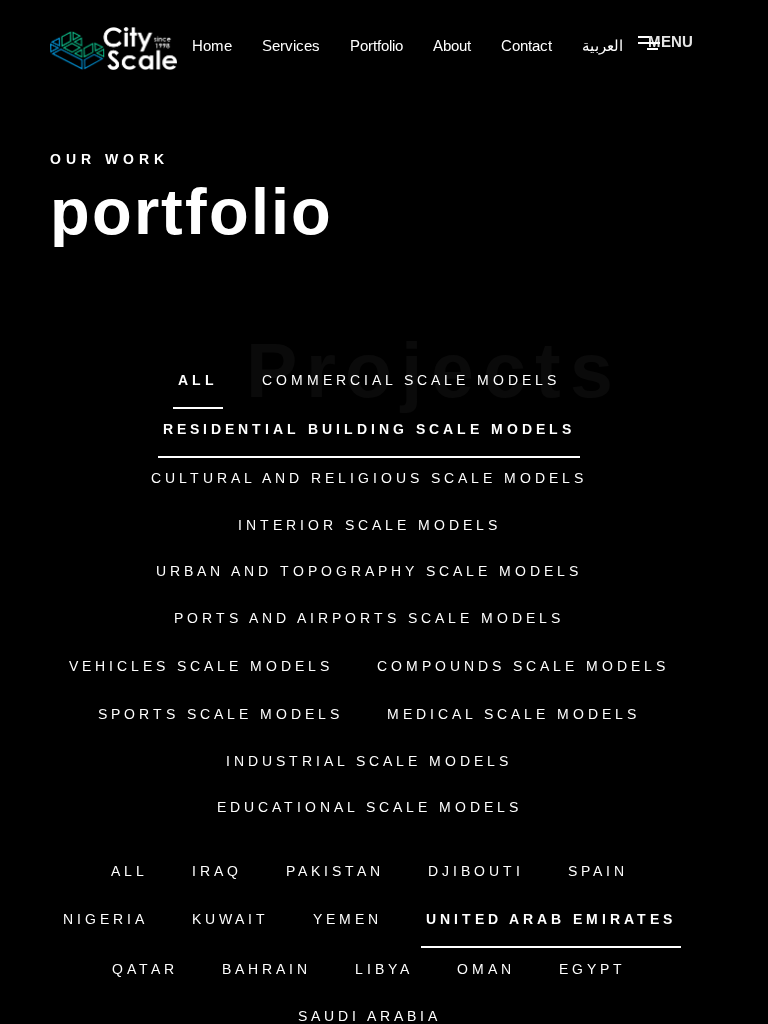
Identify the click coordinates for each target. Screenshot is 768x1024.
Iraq (217, 871)
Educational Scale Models (369, 807)
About (452, 45)
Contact (526, 45)
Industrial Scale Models (369, 761)
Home (212, 45)
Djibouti (476, 871)
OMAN (486, 969)
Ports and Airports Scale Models (369, 618)
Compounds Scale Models (523, 666)
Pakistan (335, 871)
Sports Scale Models (220, 714)
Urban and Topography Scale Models (369, 571)
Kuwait (230, 919)
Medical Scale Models (513, 714)
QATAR (145, 969)
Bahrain (266, 969)
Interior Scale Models (369, 525)
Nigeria (105, 919)
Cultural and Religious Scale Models (369, 478)
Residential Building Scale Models (369, 429)
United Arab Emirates (551, 919)
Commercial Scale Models (411, 380)
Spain (598, 871)
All (198, 380)
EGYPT (592, 969)
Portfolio (376, 45)
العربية (602, 45)
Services (291, 45)
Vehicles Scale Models (201, 666)
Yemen (347, 919)
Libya (384, 969)
